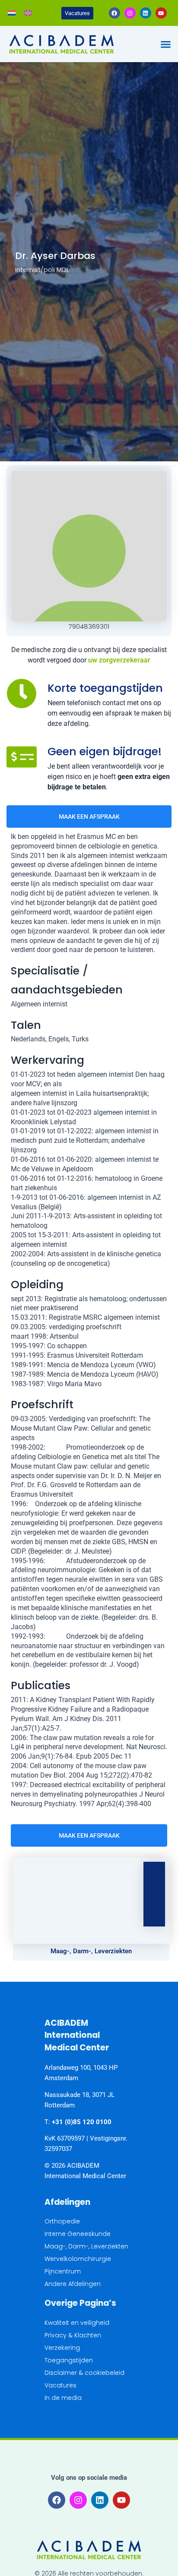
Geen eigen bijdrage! (105, 752)
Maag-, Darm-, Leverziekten (91, 1951)
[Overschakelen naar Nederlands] (12, 13)
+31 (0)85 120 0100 (82, 2122)
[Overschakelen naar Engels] (28, 13)
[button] (165, 44)
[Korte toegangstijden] (22, 694)
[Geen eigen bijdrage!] (22, 757)
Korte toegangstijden (105, 688)
